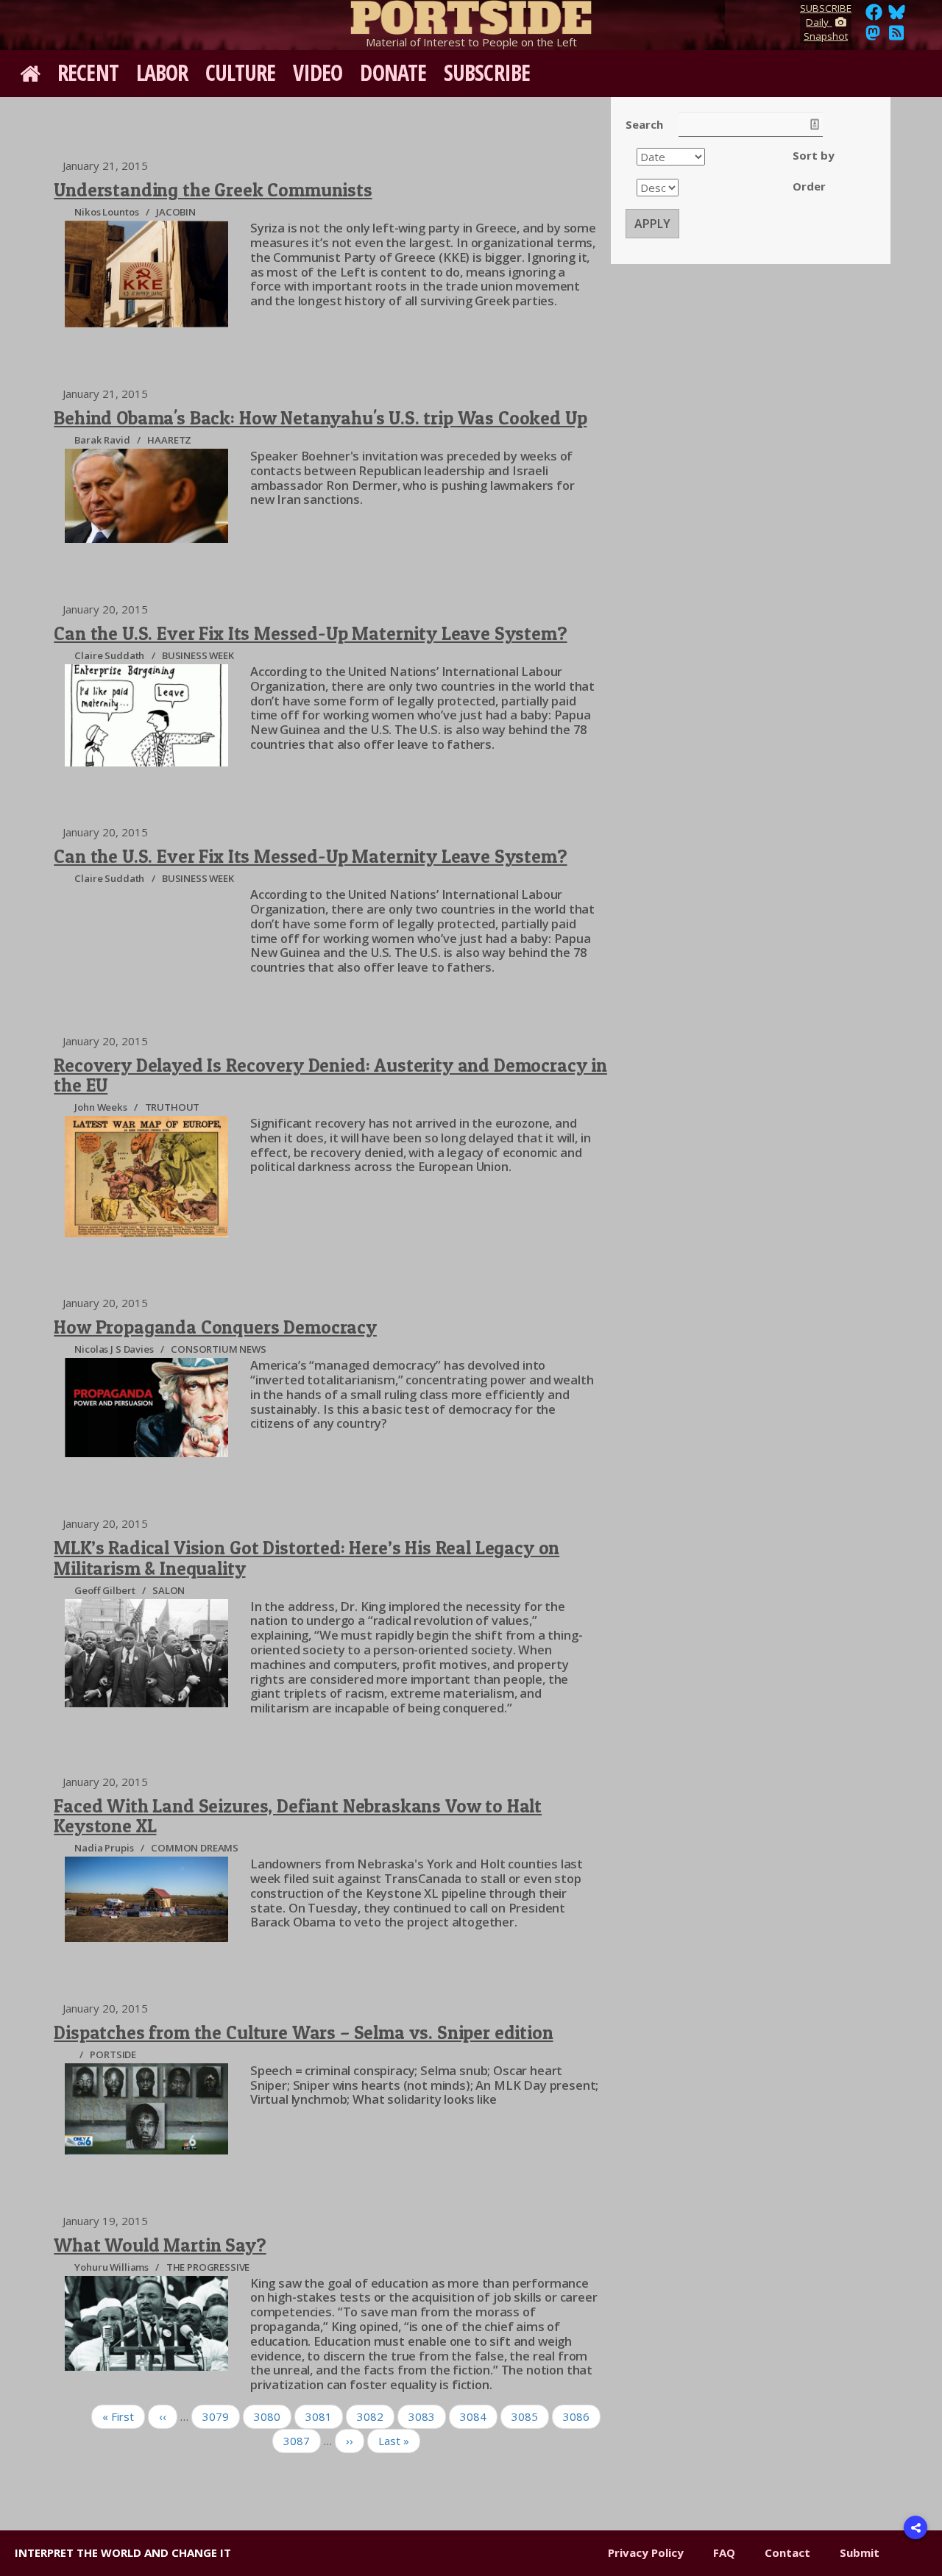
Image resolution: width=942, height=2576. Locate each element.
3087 (297, 2441)
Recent (88, 72)
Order (809, 186)
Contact (787, 2552)
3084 (473, 2416)
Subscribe (487, 72)
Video (318, 72)
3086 (576, 2416)
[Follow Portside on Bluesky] (898, 16)
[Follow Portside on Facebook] (874, 16)
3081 (319, 2416)
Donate (393, 72)
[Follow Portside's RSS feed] (896, 37)
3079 (216, 2416)
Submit (860, 2552)
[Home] (471, 15)
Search (644, 124)
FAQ (724, 2552)
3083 (422, 2416)
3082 (370, 2416)
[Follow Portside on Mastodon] (873, 37)
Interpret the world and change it (123, 2552)
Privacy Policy (646, 2552)
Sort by (814, 155)
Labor (162, 72)
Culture (240, 72)
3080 (267, 2416)
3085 (525, 2416)
